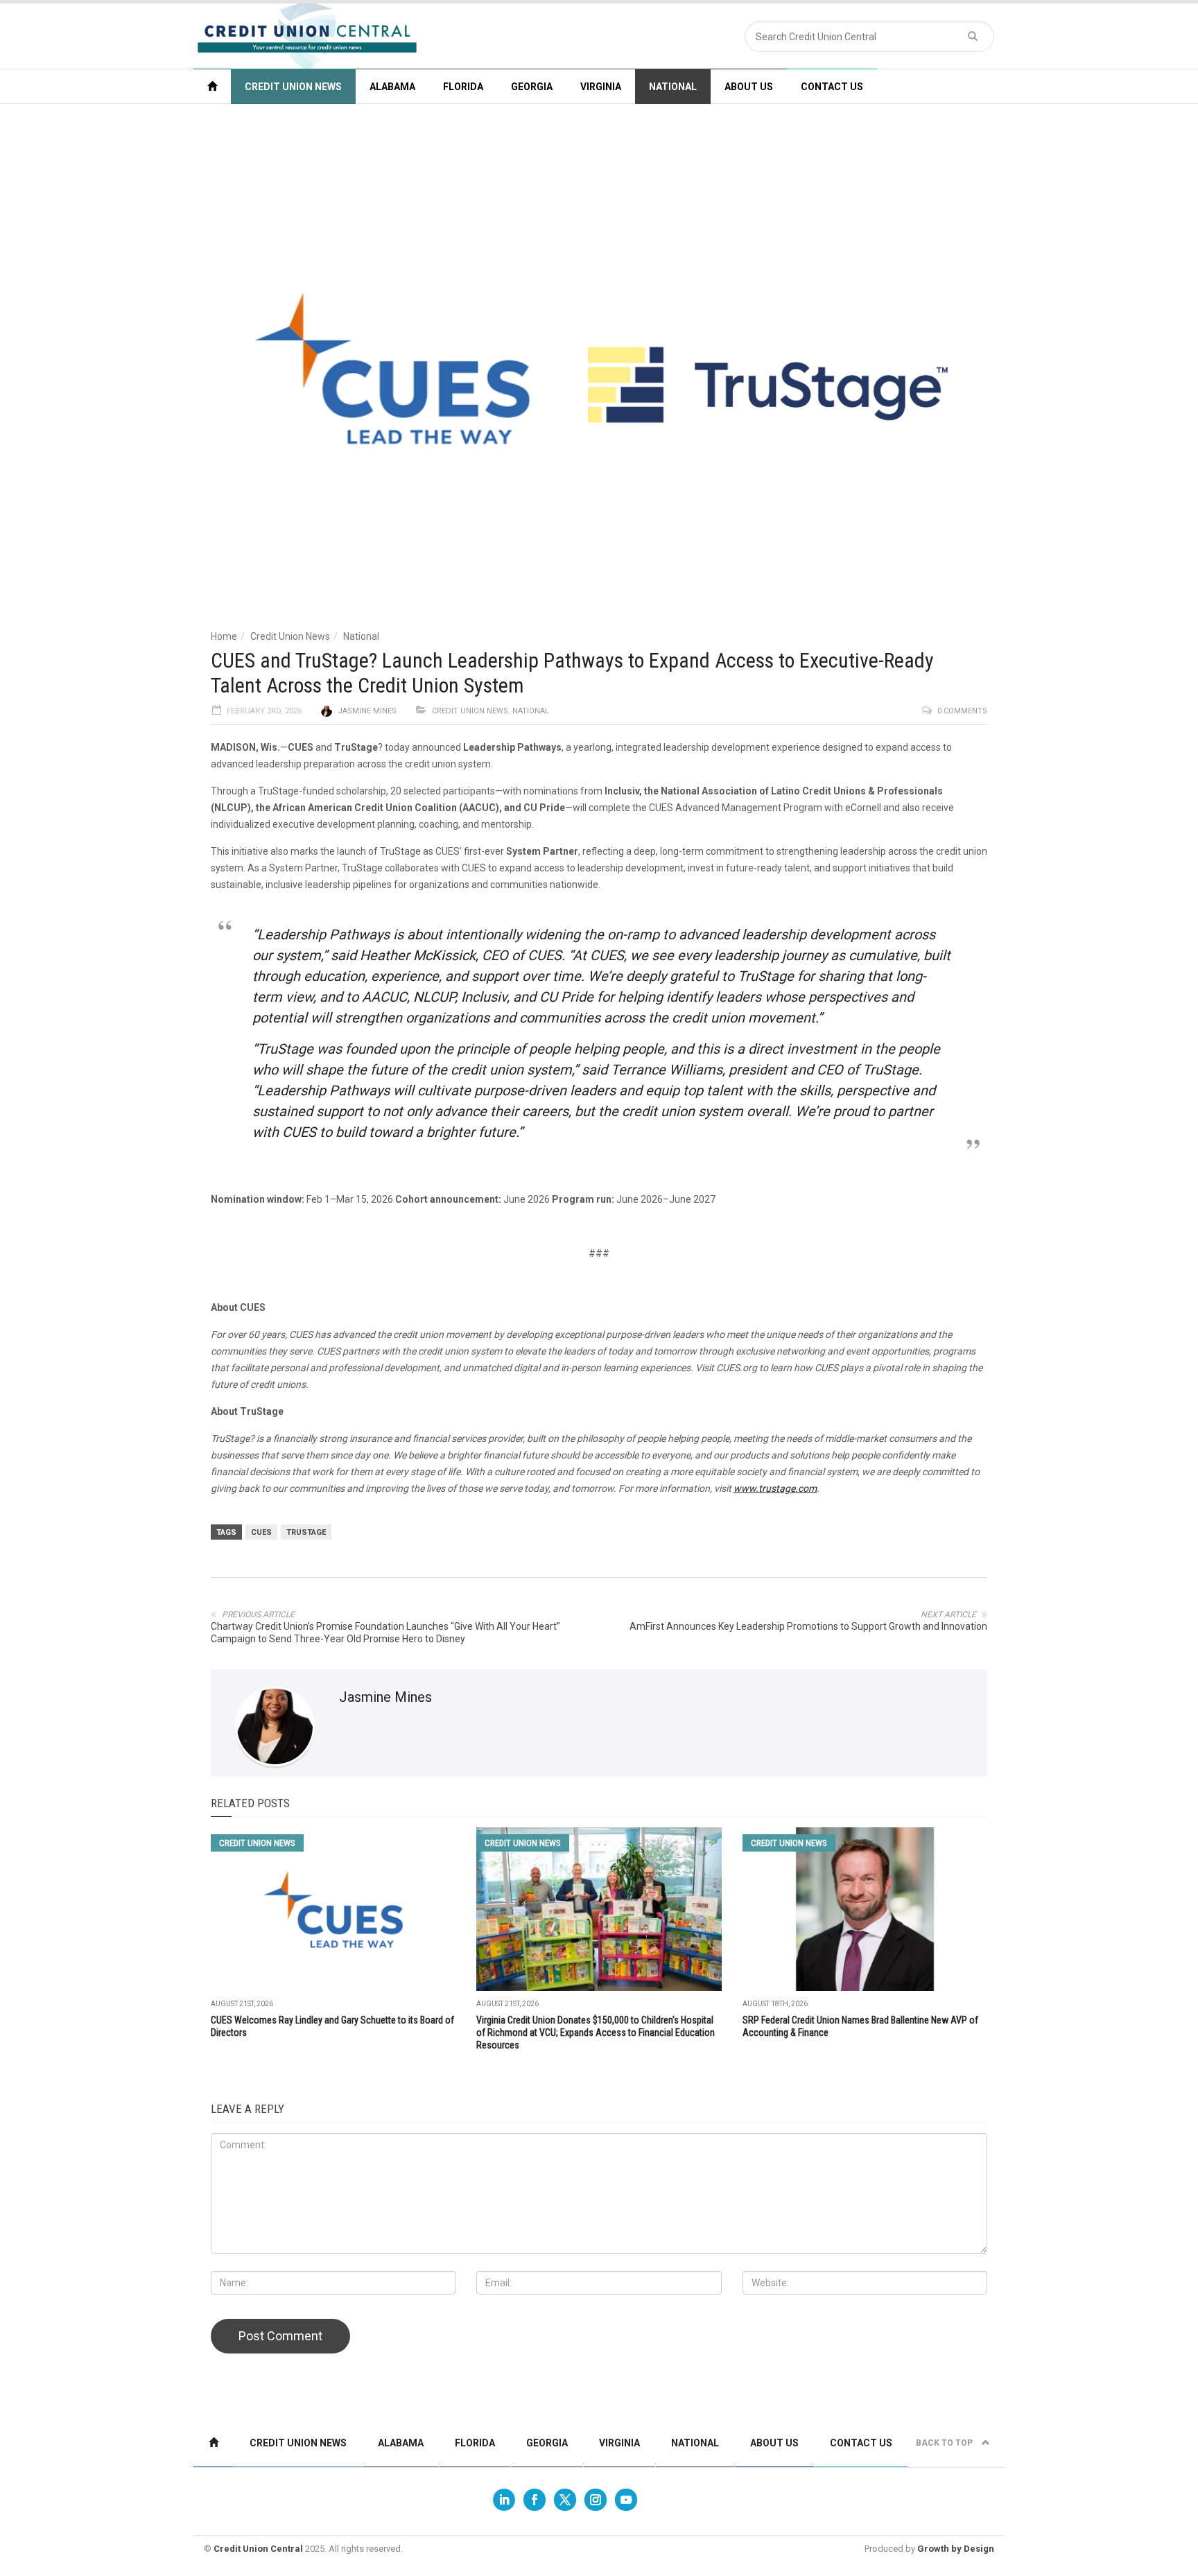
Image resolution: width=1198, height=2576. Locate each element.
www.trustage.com (775, 1488)
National (673, 87)
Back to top (945, 2443)
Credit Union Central (258, 2549)
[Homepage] (212, 86)
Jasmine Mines (367, 711)
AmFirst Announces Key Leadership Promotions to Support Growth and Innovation (808, 1626)
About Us (749, 87)
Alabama (392, 87)
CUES (261, 1532)
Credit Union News (293, 87)
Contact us (832, 87)
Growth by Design (956, 2549)
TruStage (306, 1532)
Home (224, 636)
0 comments (962, 711)
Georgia (532, 87)
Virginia (601, 87)
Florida (463, 87)
